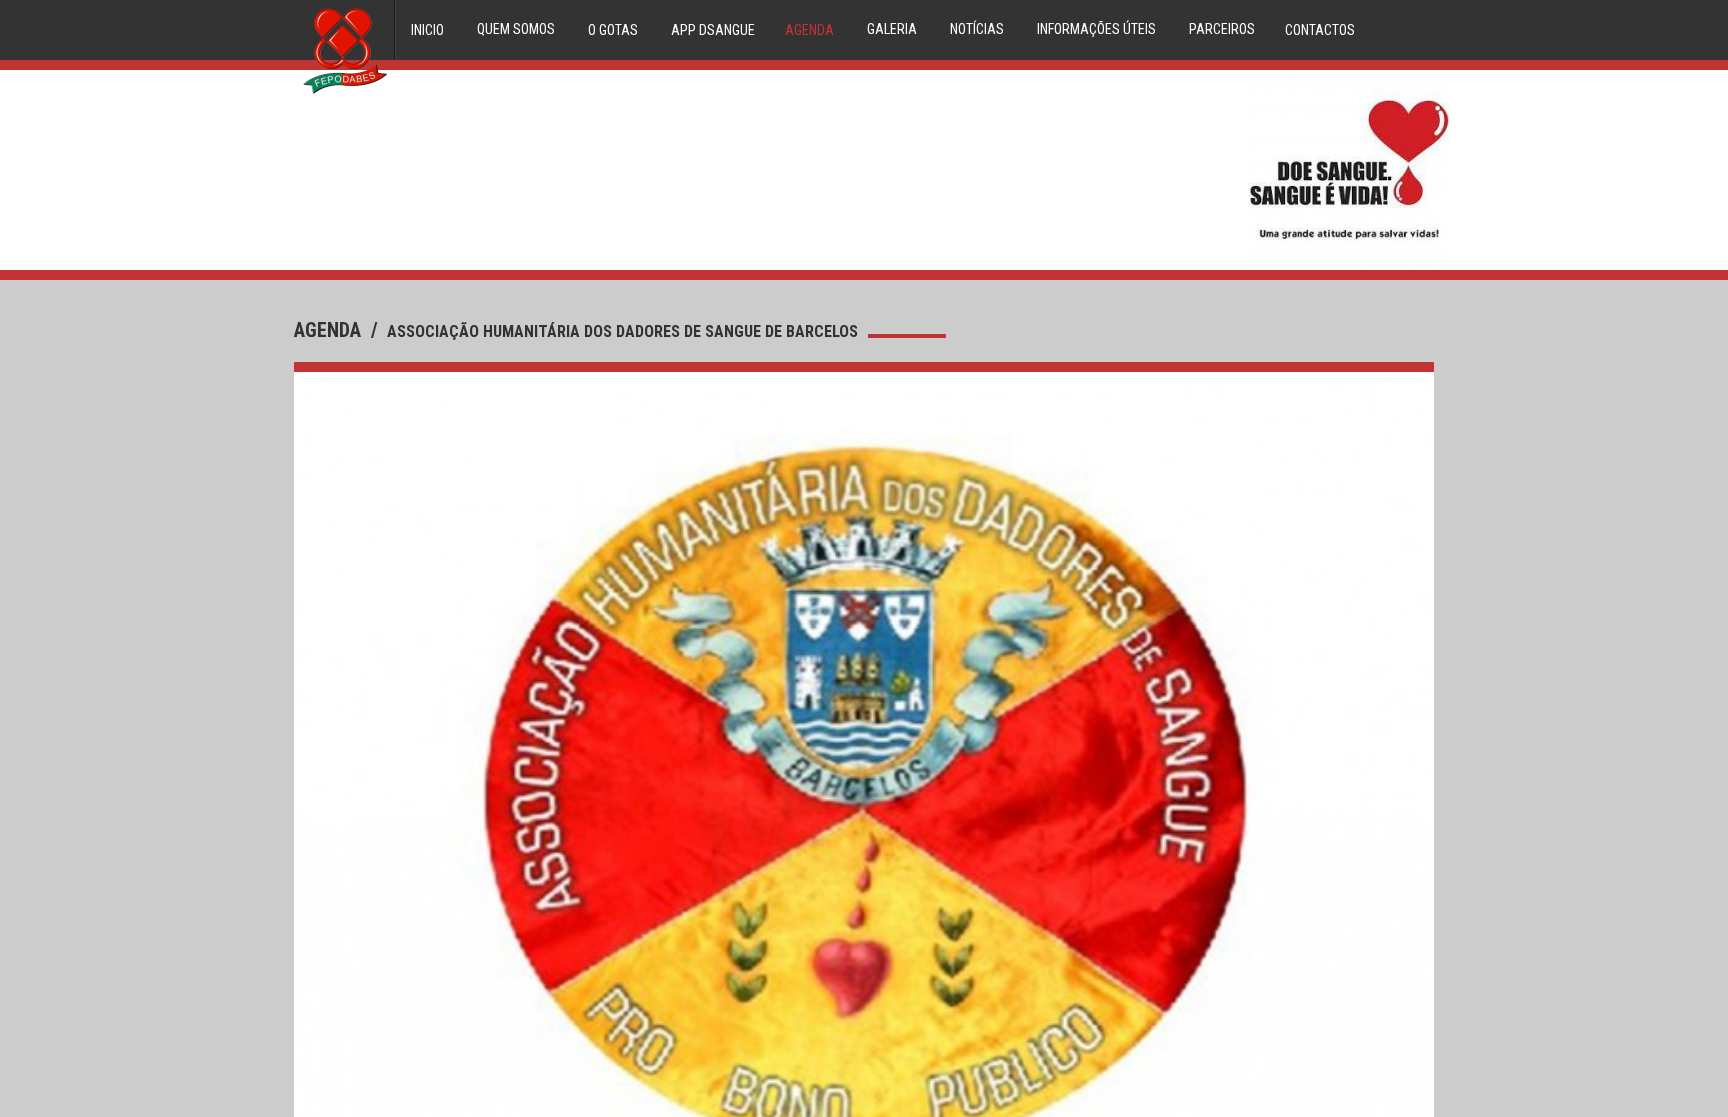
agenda (330, 330)
